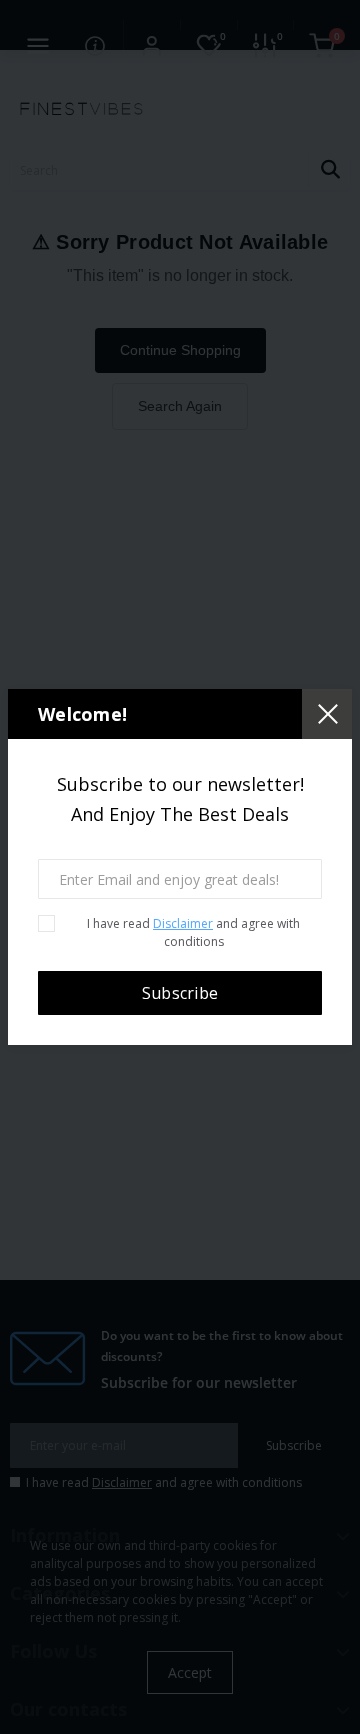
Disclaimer (183, 923)
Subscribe (180, 993)
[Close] (327, 714)
